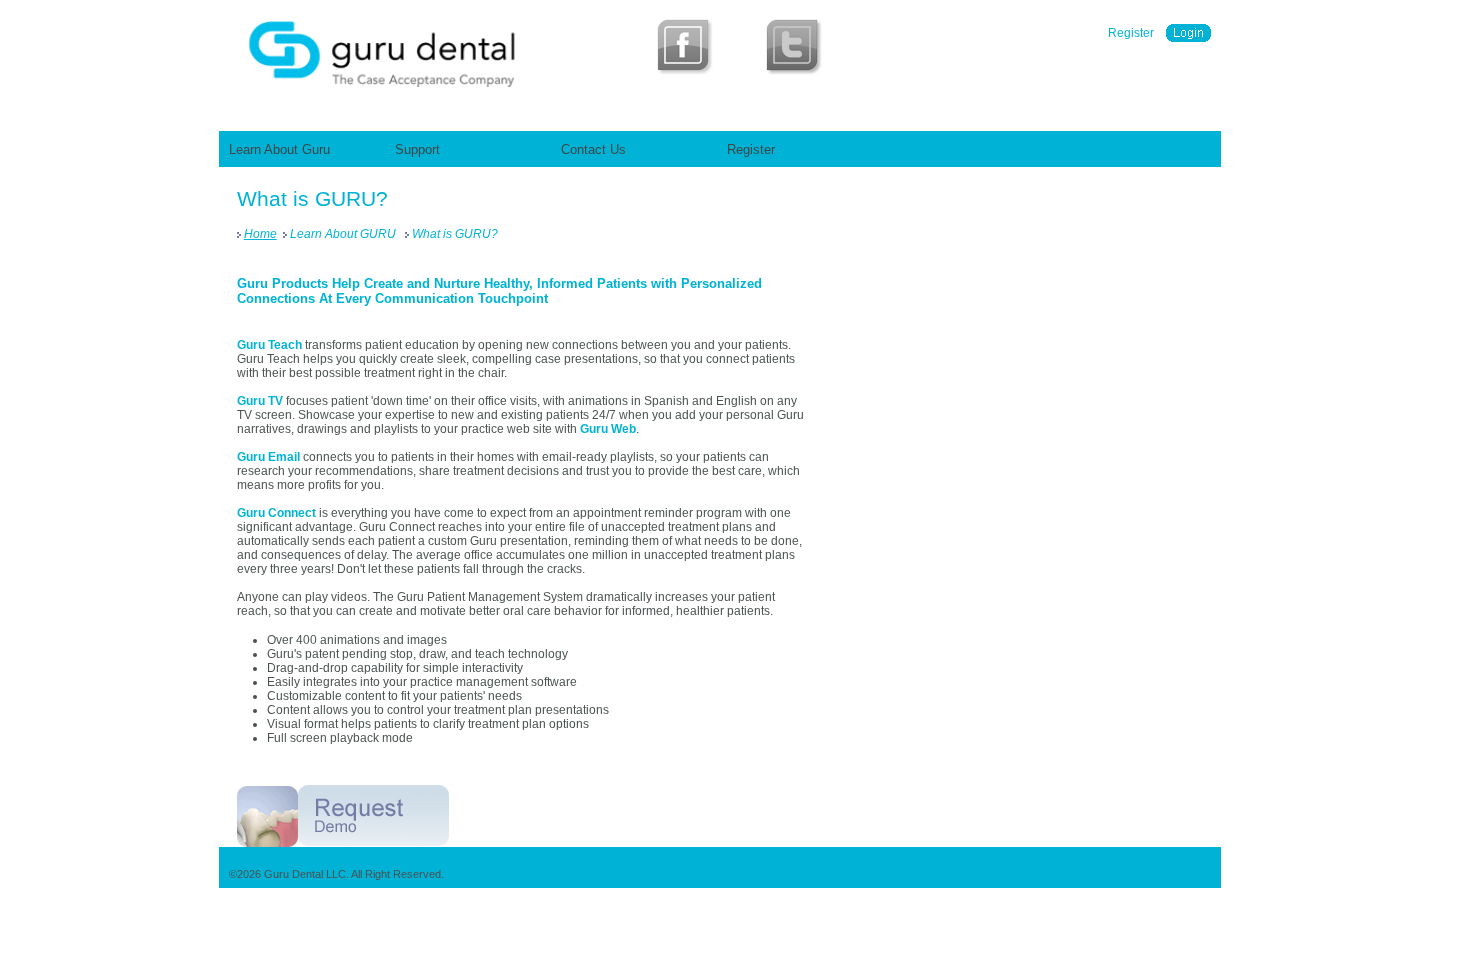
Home (260, 234)
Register (1131, 33)
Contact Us (593, 149)
